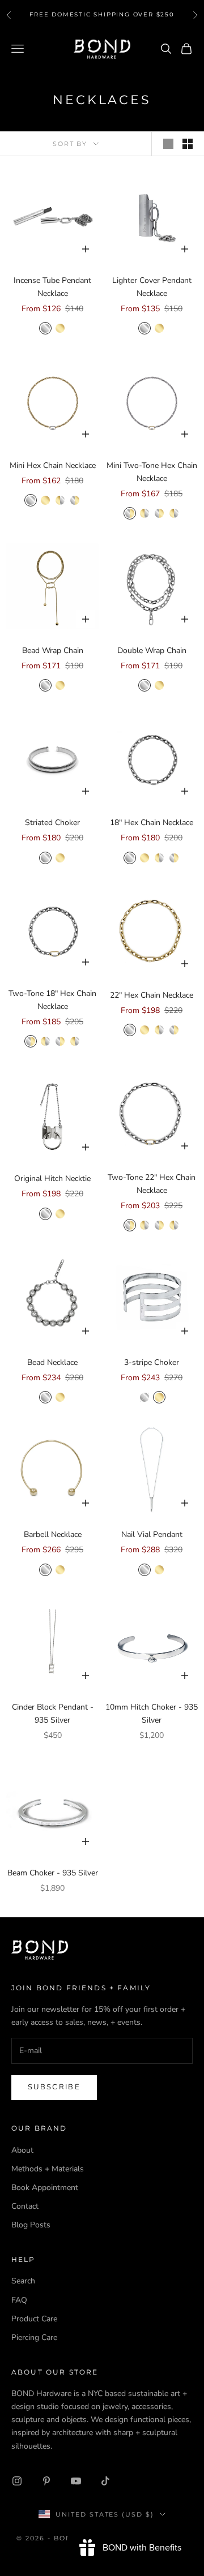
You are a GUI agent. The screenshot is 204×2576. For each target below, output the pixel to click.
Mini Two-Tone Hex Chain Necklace (152, 472)
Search (23, 2281)
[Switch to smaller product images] (188, 144)
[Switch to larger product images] (168, 144)
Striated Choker (52, 823)
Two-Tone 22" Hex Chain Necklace (152, 1184)
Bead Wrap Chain (53, 651)
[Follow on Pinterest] (46, 2481)
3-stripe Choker (152, 1362)
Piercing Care (34, 2337)
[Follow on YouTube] (76, 2481)
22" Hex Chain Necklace (152, 995)
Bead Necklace (52, 1362)
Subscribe (54, 2087)
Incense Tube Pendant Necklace (52, 287)
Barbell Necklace (53, 1534)
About (22, 2150)
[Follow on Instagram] (17, 2481)
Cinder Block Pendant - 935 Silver (53, 1714)
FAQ (19, 2300)
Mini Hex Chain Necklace (53, 465)
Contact (25, 2206)
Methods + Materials (48, 2169)
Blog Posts (31, 2225)
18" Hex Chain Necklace (152, 823)
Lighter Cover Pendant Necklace (152, 287)
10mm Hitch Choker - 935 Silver (152, 1714)
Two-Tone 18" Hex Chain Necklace (52, 1000)
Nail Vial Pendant (152, 1534)
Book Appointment (45, 2188)
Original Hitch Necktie (52, 1178)
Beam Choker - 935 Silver (53, 1873)
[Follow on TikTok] (105, 2481)
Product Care (34, 2319)
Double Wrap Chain (152, 651)
